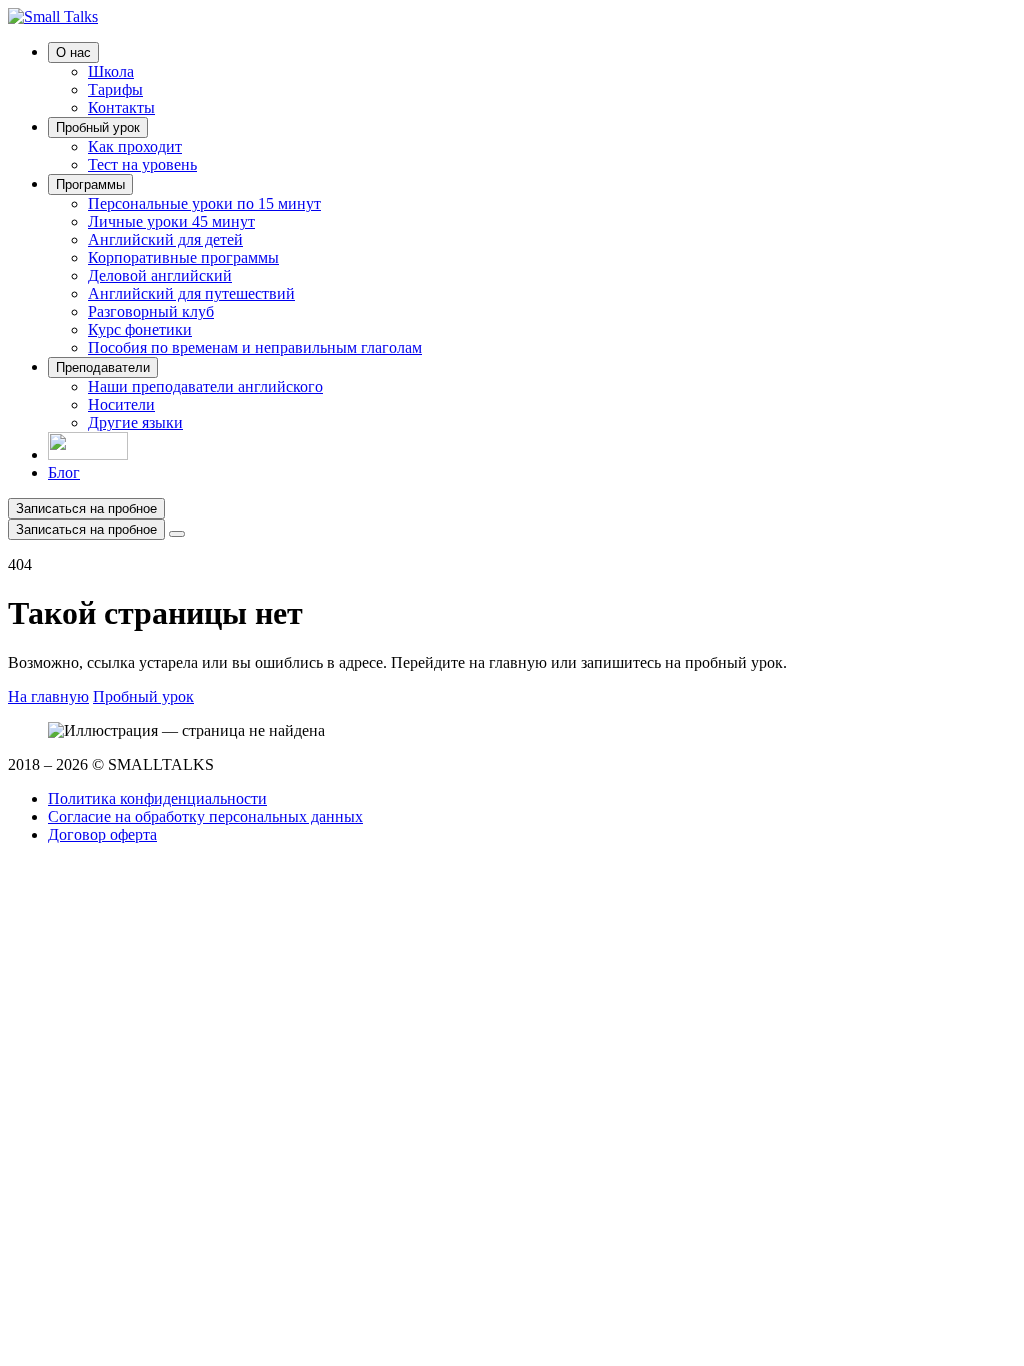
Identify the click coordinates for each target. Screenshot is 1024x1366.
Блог (64, 472)
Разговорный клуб (151, 311)
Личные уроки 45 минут (171, 221)
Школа (111, 71)
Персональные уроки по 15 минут (204, 203)
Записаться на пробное (86, 508)
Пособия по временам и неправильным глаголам (255, 347)
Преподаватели (103, 367)
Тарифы (115, 89)
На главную (48, 696)
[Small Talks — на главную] (53, 16)
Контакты (121, 107)
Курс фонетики (140, 329)
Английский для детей (165, 239)
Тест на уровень (142, 164)
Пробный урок (98, 127)
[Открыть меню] (177, 534)
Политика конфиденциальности (157, 798)
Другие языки (135, 422)
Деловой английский (160, 275)
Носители (121, 404)
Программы (90, 184)
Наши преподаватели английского (205, 386)
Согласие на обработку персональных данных (205, 816)
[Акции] (88, 454)
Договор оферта (102, 834)
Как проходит (135, 146)
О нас (73, 52)
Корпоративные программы (183, 257)
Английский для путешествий (191, 293)
